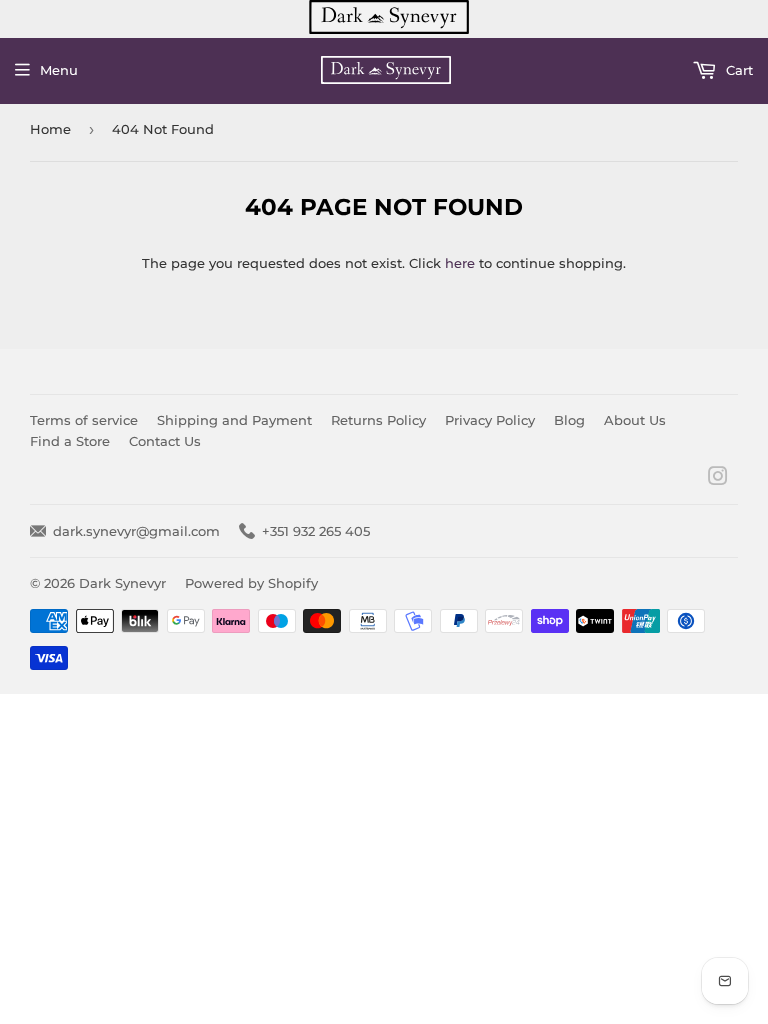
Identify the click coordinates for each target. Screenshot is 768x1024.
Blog (569, 420)
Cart (737, 70)
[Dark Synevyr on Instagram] (718, 479)
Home (50, 129)
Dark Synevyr (122, 583)
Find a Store (70, 441)
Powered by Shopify (251, 583)
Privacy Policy (490, 420)
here (460, 263)
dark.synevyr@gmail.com (136, 531)
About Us (635, 420)
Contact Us (165, 441)
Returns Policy (378, 420)
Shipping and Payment (234, 420)
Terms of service (84, 420)
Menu (59, 70)
